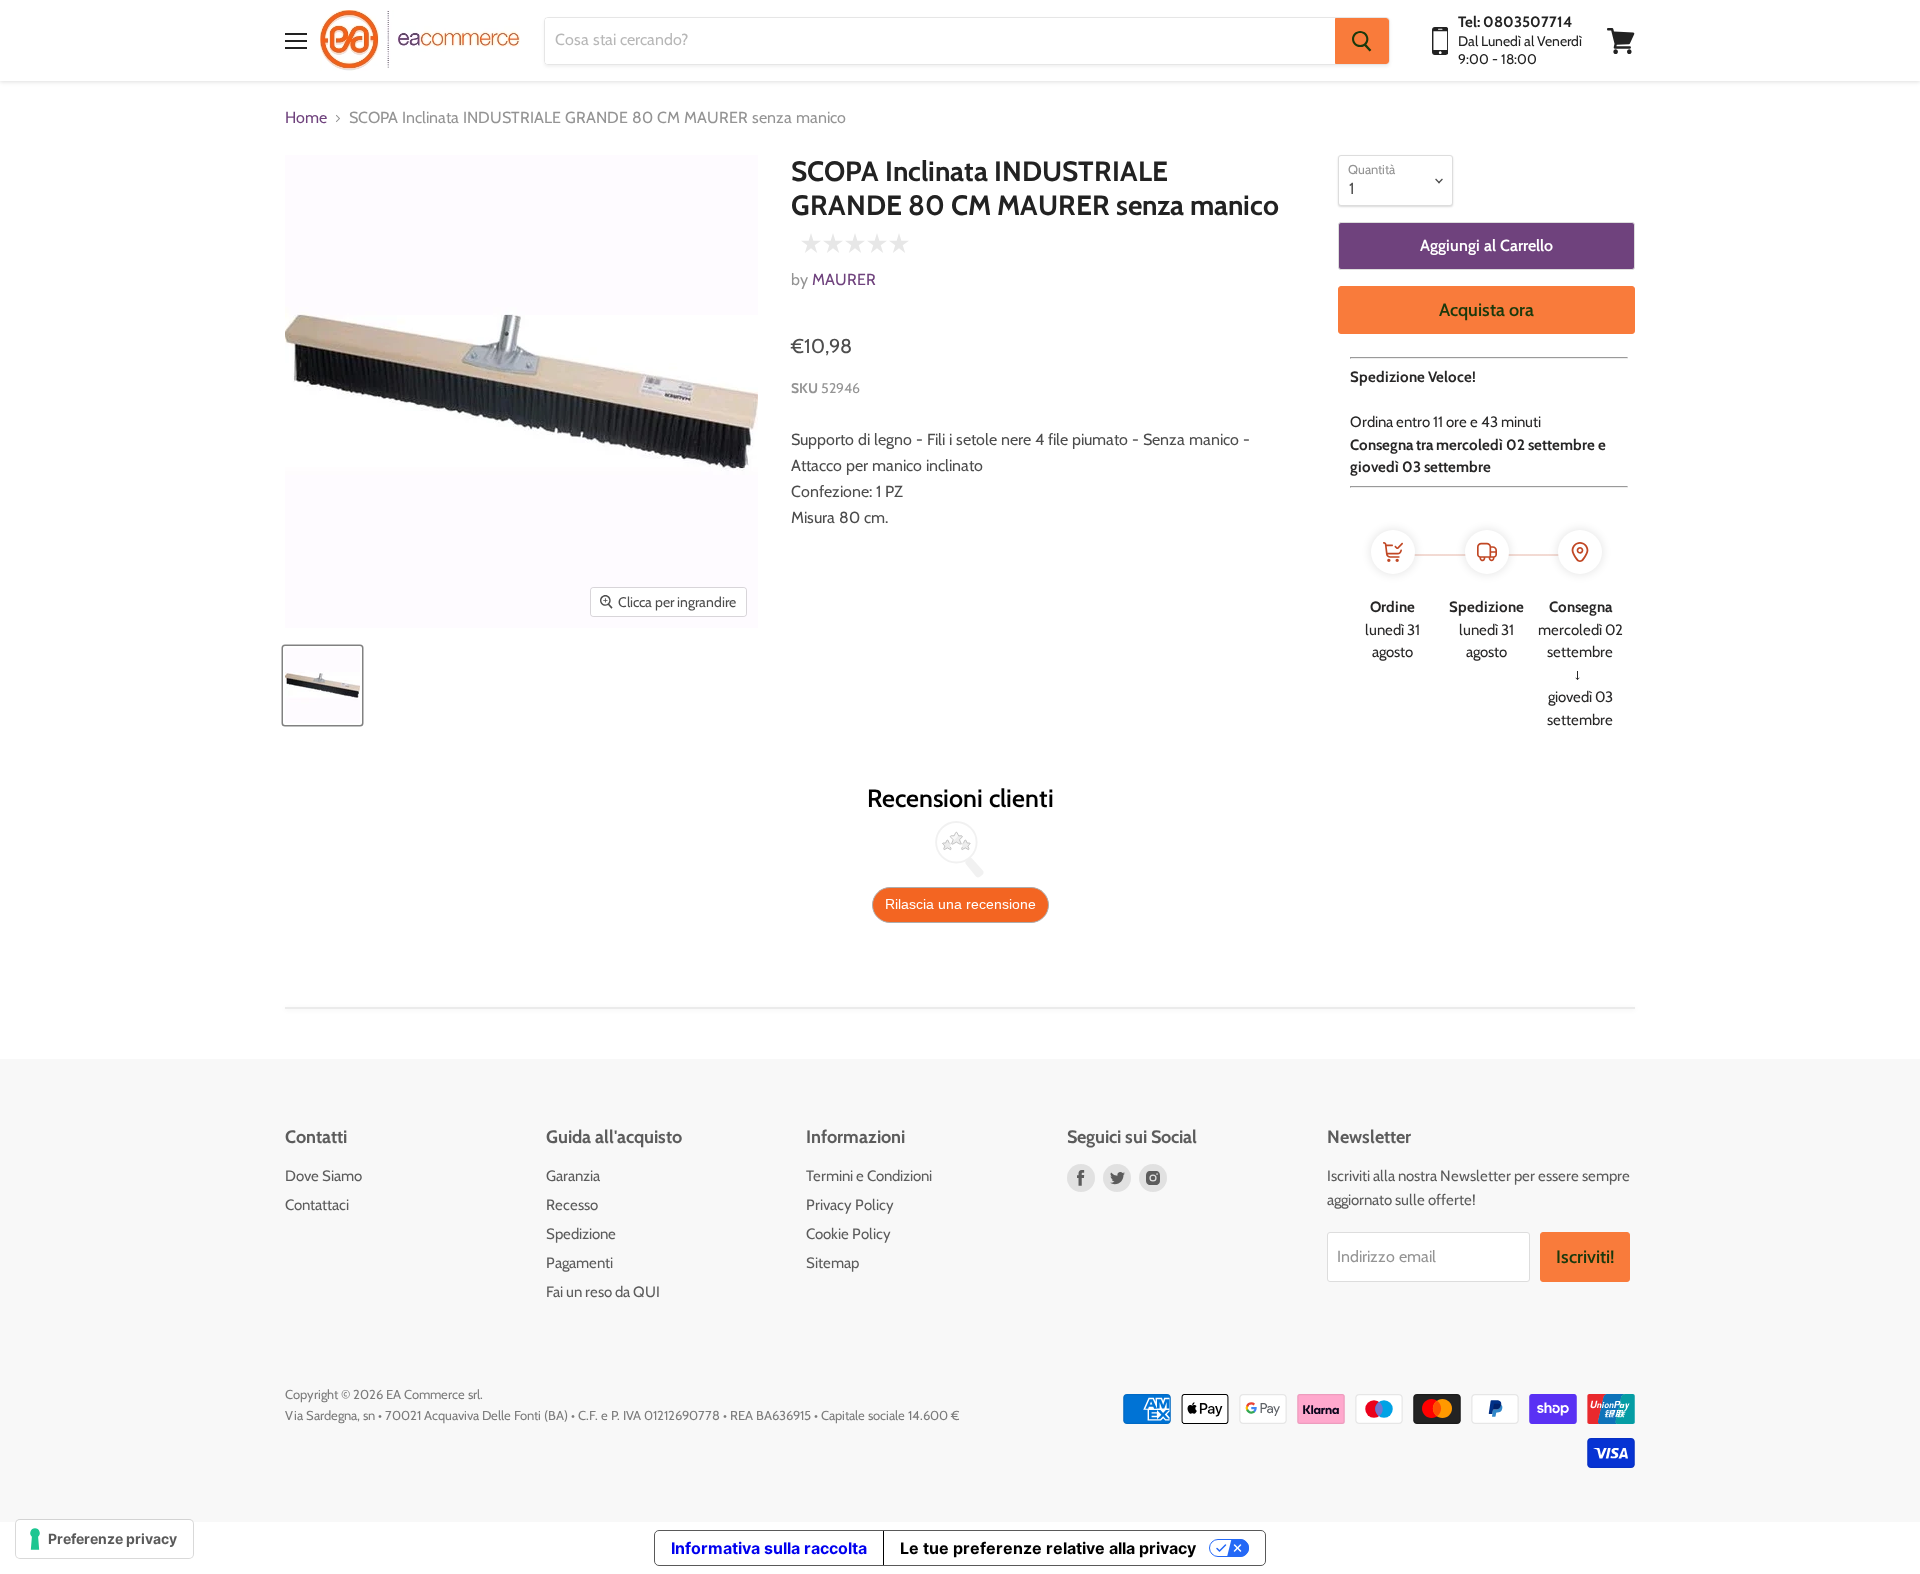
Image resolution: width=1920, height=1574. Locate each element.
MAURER (844, 279)
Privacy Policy (850, 1205)
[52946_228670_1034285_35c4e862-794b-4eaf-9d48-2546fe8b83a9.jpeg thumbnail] (322, 685)
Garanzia (573, 1176)
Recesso (572, 1205)
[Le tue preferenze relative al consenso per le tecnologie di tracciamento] (104, 1539)
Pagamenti (579, 1263)
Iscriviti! (1585, 1257)
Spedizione (581, 1234)
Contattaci (317, 1205)
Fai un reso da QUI (603, 1292)
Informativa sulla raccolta (769, 1548)
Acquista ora (1486, 310)
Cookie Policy (848, 1234)
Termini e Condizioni (869, 1176)
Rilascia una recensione (960, 904)
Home (306, 118)
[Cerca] (1362, 41)
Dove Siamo (323, 1176)
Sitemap (832, 1263)
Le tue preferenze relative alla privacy (1048, 1548)
